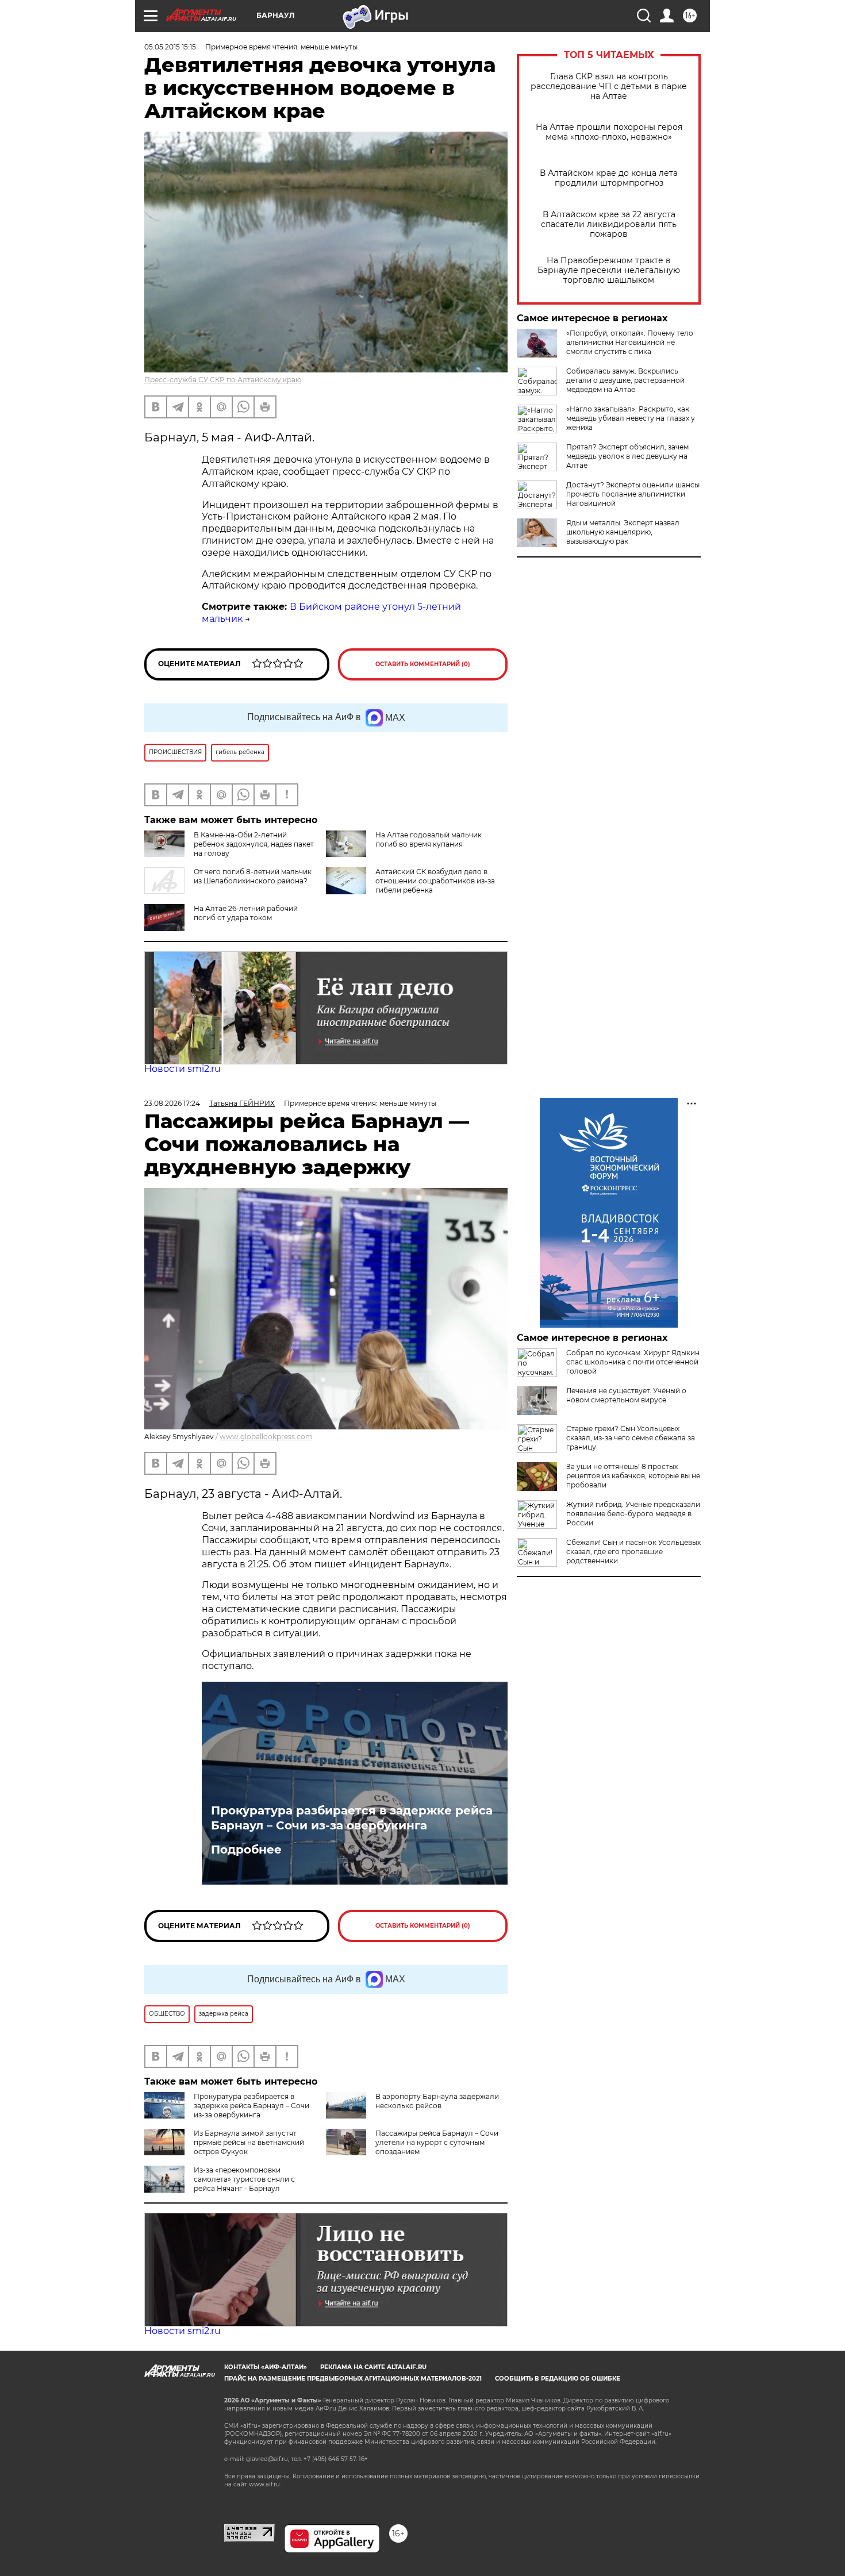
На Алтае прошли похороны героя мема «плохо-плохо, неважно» (609, 132)
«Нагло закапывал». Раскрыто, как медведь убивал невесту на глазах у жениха (631, 418)
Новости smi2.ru (183, 1069)
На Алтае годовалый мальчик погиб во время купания (429, 839)
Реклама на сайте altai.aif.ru (373, 2367)
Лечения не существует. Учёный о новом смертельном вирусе (626, 1395)
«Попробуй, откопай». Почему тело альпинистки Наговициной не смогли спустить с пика (630, 342)
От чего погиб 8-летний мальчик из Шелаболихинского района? (253, 876)
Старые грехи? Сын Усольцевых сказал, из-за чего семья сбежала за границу (631, 1438)
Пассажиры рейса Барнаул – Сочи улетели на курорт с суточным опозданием (437, 2142)
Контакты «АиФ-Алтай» (266, 2367)
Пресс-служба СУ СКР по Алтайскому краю (223, 380)
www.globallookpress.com (266, 1437)
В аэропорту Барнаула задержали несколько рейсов (437, 2101)
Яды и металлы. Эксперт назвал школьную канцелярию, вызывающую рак (623, 532)
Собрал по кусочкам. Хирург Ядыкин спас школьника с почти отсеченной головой (633, 1362)
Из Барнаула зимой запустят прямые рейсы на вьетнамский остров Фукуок (249, 2142)
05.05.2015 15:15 (170, 47)
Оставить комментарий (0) (423, 664)
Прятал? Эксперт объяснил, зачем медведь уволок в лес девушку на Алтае (627, 456)
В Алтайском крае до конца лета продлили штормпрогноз (609, 178)
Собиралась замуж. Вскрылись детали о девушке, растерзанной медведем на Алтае (625, 380)
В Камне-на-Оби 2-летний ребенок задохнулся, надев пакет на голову (254, 844)
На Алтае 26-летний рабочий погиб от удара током (246, 913)
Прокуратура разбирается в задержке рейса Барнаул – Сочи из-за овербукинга (352, 1818)
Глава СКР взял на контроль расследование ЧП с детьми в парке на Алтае (609, 86)
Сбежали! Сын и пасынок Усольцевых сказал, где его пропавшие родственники (633, 1552)
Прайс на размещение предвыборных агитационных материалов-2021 (353, 2379)
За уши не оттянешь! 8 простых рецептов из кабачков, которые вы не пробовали (633, 1476)
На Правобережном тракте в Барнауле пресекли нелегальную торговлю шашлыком (609, 270)
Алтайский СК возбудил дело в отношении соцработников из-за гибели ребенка (435, 881)
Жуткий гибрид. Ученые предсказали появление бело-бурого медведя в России (633, 1514)
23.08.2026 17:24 (172, 1103)
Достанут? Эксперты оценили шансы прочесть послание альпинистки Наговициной (633, 494)
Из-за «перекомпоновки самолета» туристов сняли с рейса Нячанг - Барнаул (244, 2179)
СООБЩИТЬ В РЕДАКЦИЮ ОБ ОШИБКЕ (558, 2379)
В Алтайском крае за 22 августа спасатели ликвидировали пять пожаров (609, 224)
